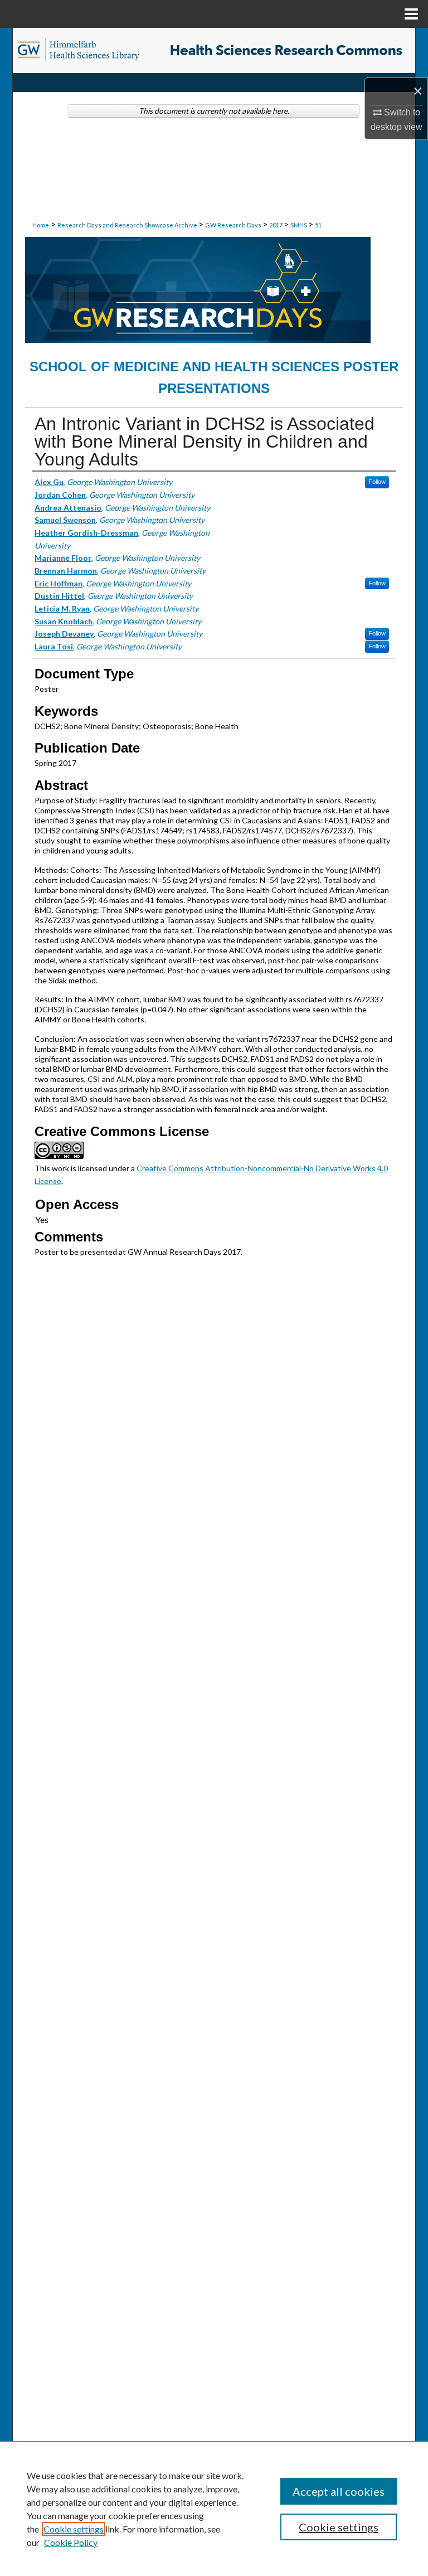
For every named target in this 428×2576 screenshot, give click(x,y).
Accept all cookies (339, 2491)
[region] (214, 2509)
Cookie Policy (71, 2542)
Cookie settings (74, 2529)
